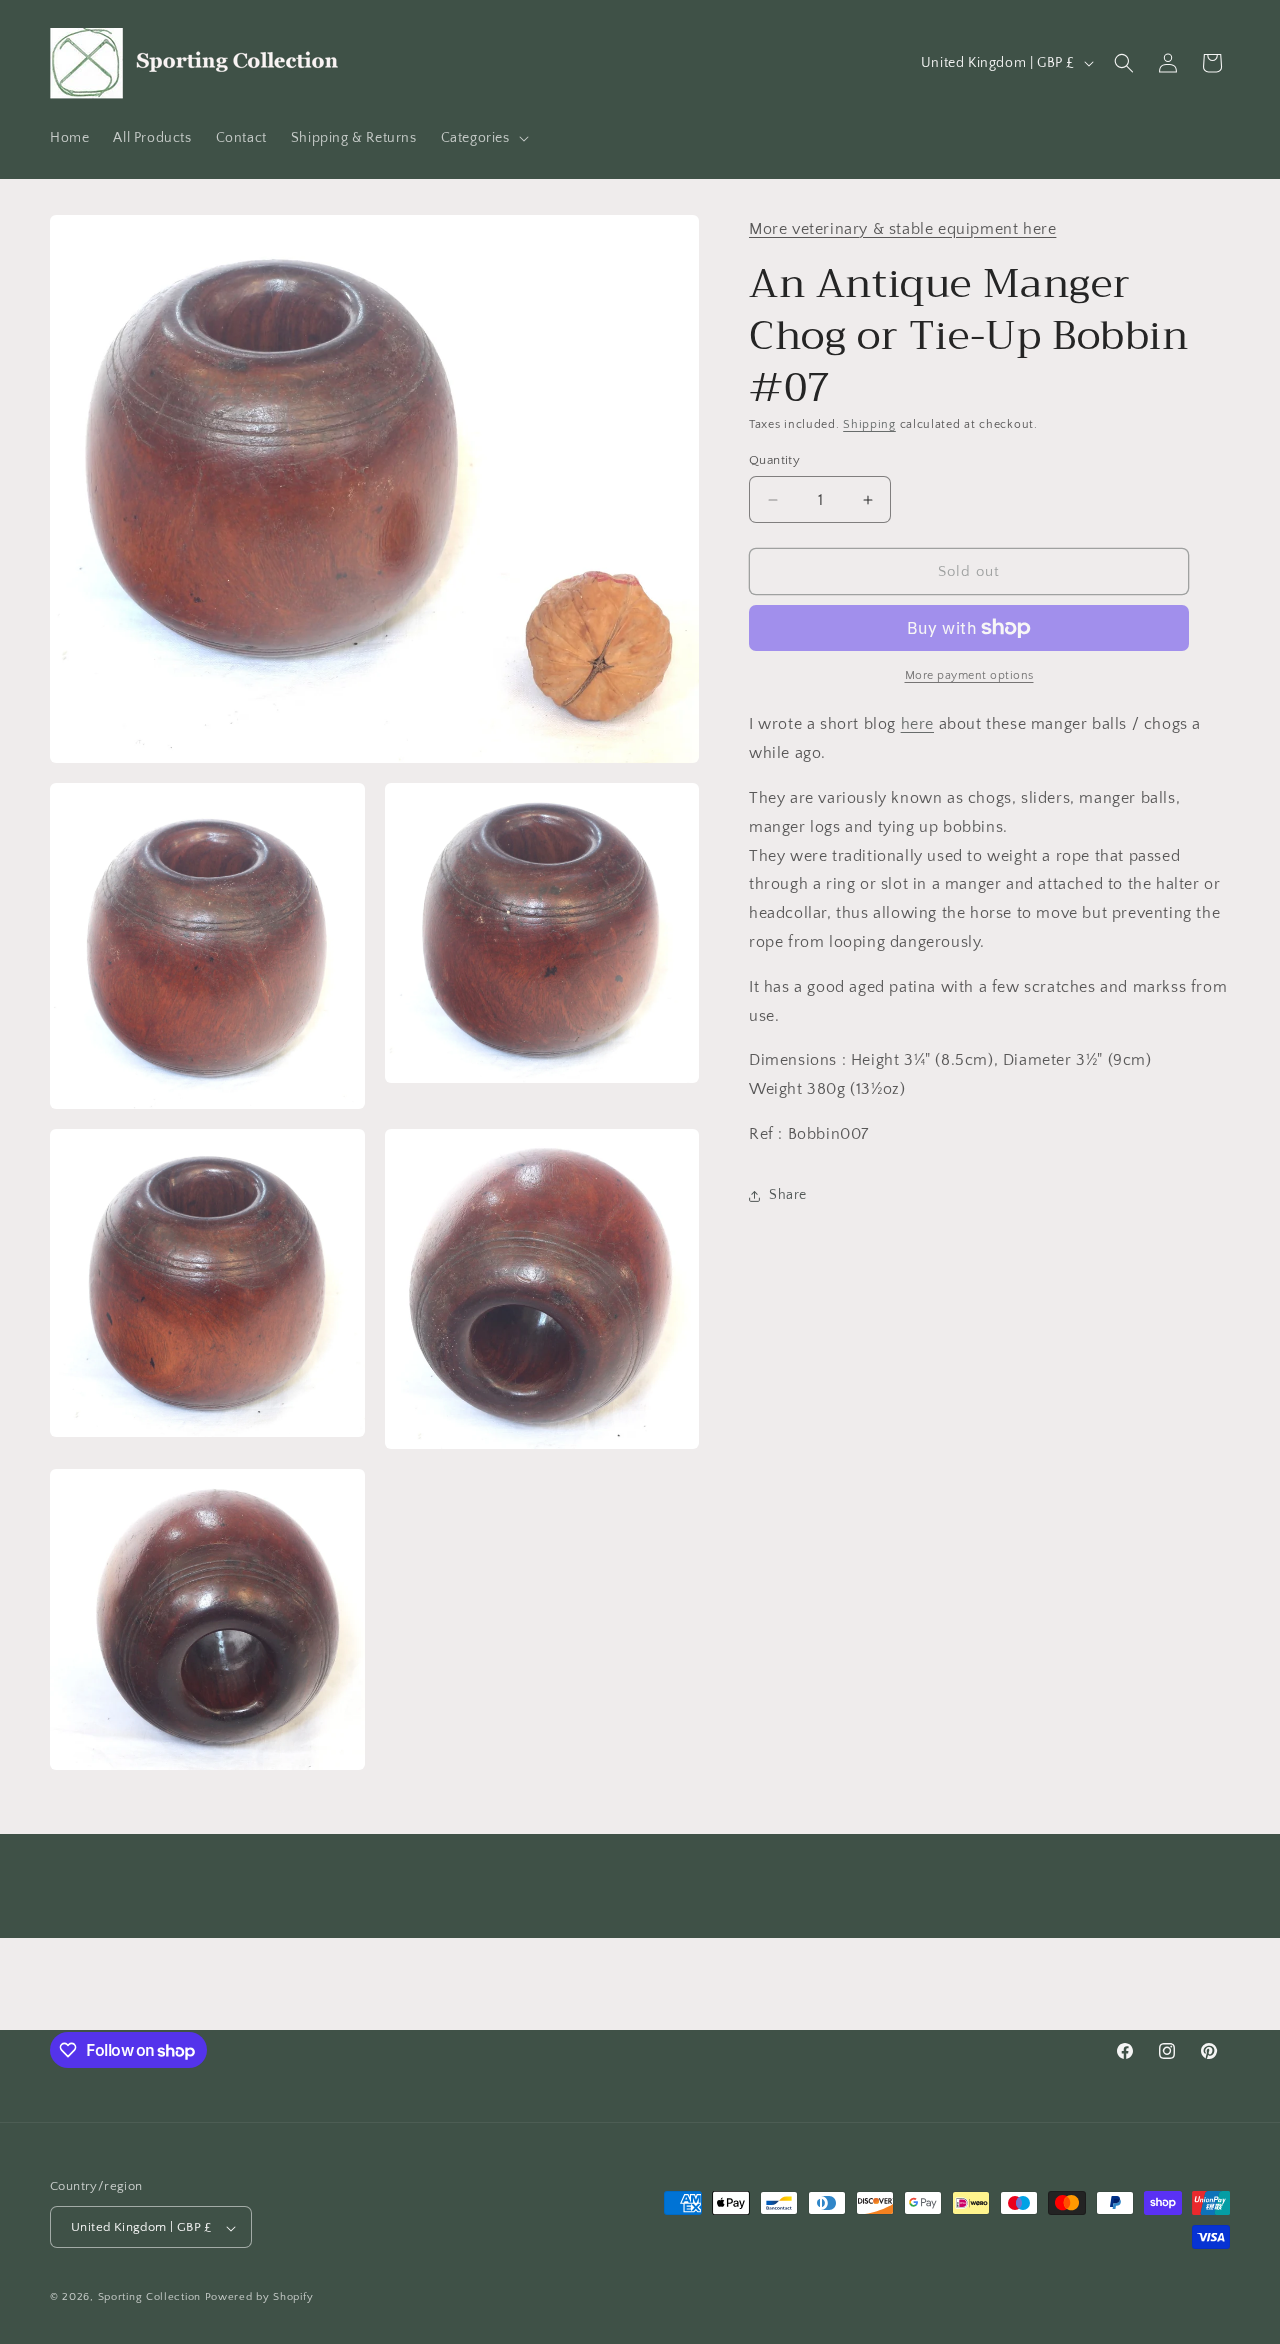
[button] (483, 138)
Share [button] (788, 1195)
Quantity (774, 460)
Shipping (869, 424)
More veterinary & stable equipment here (902, 229)
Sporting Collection (151, 2298)
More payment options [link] (969, 675)
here (917, 724)
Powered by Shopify (259, 2298)
